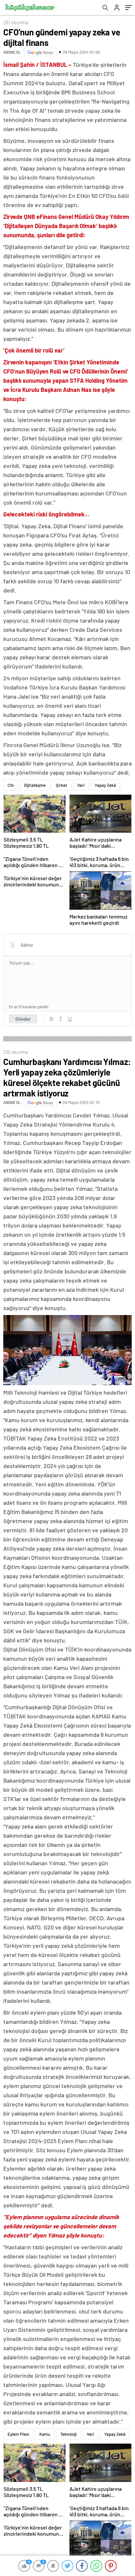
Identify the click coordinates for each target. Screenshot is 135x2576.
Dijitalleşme (35, 785)
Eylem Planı (18, 2434)
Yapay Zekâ (105, 785)
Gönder (23, 1019)
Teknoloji (68, 2434)
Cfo (11, 785)
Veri (81, 785)
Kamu (45, 2434)
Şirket (61, 785)
